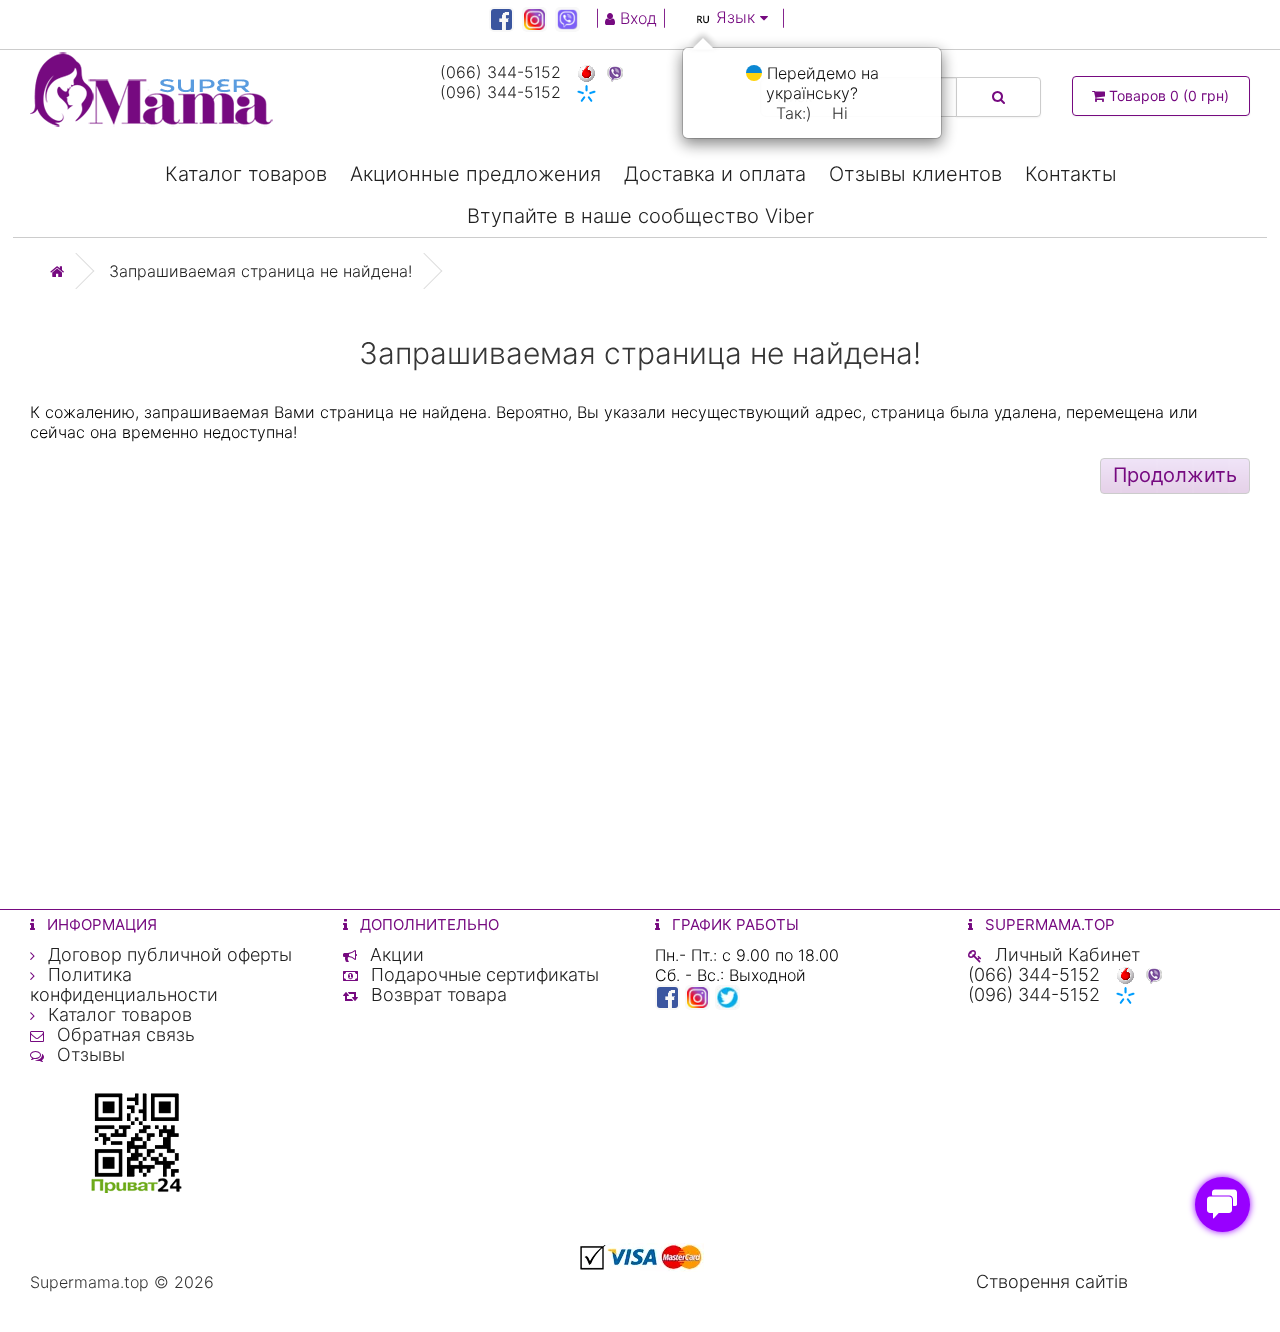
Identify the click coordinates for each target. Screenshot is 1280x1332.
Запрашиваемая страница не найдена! (260, 271)
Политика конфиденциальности (124, 984)
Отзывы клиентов (915, 174)
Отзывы (88, 1054)
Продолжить (1175, 475)
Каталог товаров (246, 174)
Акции (394, 954)
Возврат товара (436, 994)
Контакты (1071, 174)
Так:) (794, 113)
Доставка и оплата (715, 174)
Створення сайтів (1052, 1281)
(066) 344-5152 (500, 72)
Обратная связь (123, 1034)
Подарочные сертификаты (482, 974)
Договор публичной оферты (167, 954)
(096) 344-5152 (500, 92)
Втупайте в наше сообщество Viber (640, 216)
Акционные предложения (475, 174)
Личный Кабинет (1065, 954)
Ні (840, 113)
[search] (998, 97)
